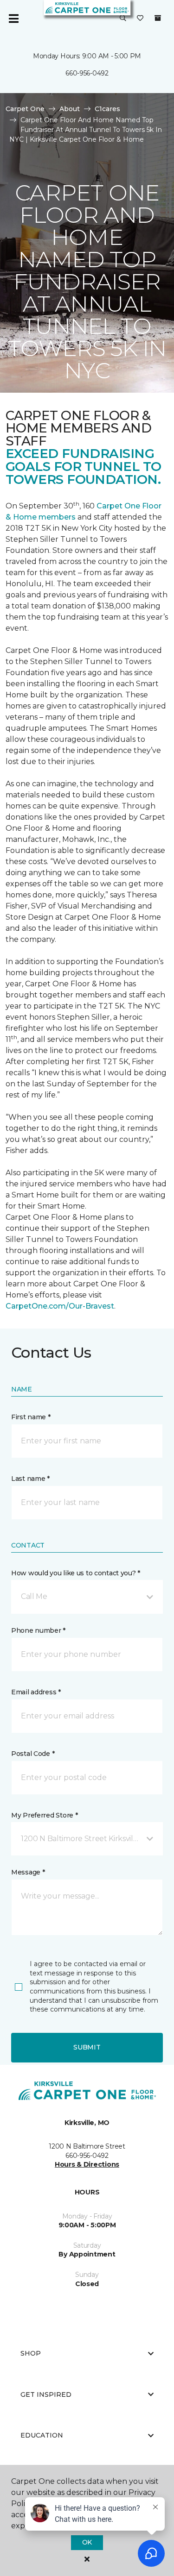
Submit (87, 2047)
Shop (31, 2353)
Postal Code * (33, 1754)
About (70, 109)
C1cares (107, 109)
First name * (31, 1417)
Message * (28, 1872)
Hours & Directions (87, 2164)
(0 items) (158, 18)
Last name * (30, 1479)
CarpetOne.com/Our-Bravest (60, 1306)
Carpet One (25, 109)
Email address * (36, 1692)
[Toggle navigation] (13, 19)
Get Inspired (46, 2394)
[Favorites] (140, 19)
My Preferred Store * (44, 1815)
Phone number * (38, 1630)
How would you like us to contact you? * (76, 1573)
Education (42, 2435)
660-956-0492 (87, 73)
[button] (123, 19)
